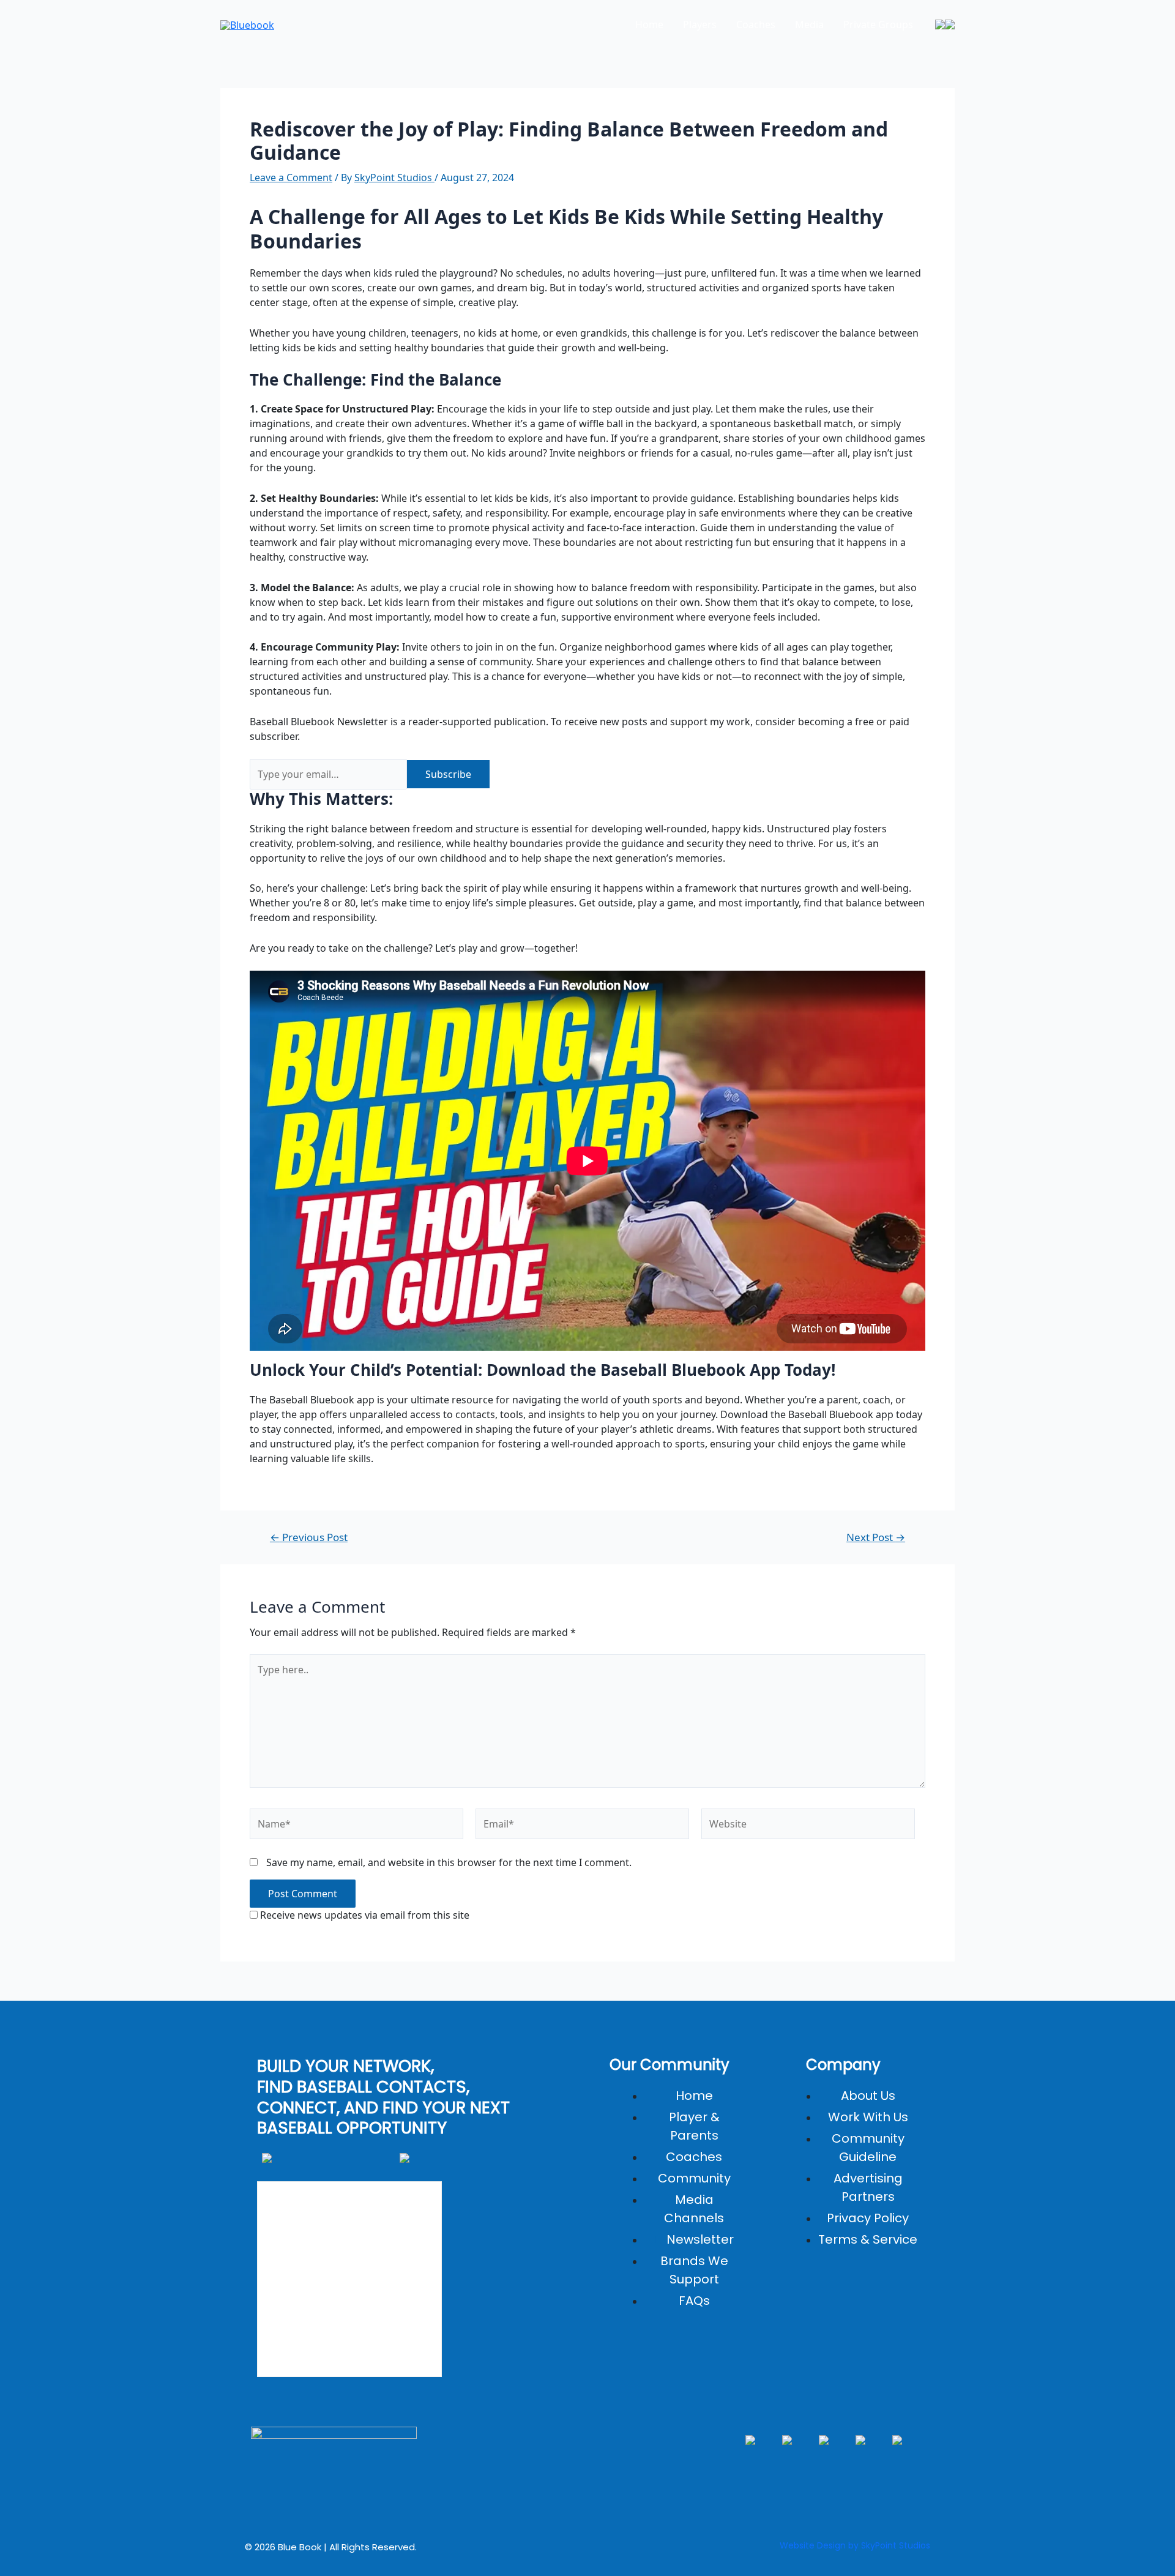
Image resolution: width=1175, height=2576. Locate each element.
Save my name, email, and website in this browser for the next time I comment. (449, 1862)
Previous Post (309, 1537)
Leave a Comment (291, 177)
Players (700, 24)
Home (649, 24)
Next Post (876, 1537)
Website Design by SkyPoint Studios (855, 2545)
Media (809, 24)
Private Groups (878, 24)
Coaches (756, 24)
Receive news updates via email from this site (364, 1915)
